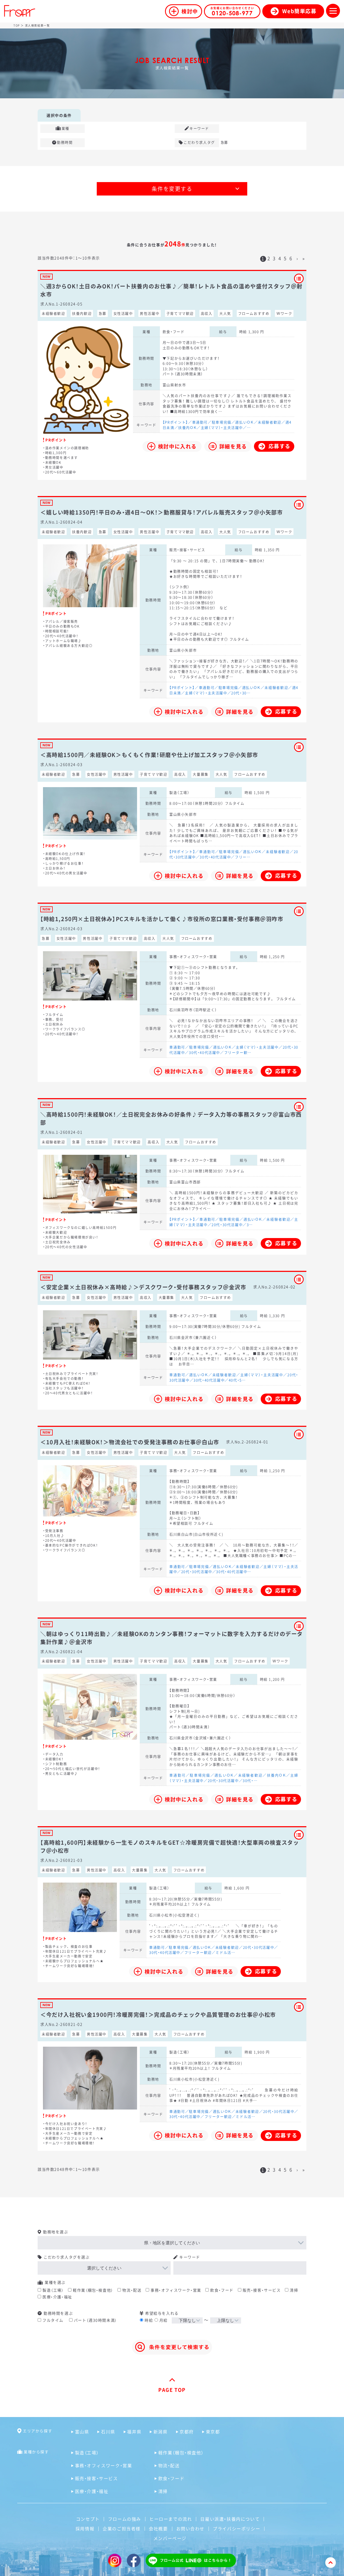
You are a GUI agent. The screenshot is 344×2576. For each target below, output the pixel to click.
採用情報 (85, 2528)
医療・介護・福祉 (57, 2297)
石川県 (108, 2432)
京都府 (187, 2432)
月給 (164, 2320)
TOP (17, 25)
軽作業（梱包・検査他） (93, 2290)
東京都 (213, 2432)
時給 (149, 2320)
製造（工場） (53, 2290)
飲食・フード (222, 2290)
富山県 (82, 2432)
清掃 (294, 2290)
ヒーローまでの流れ (171, 2519)
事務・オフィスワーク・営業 (176, 2290)
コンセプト (88, 2519)
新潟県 (160, 2432)
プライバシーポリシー (236, 2528)
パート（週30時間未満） (96, 2320)
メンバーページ (170, 2538)
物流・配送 (132, 2290)
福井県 (134, 2432)
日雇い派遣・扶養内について (230, 2519)
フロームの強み (125, 2519)
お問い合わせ (191, 2528)
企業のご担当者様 (122, 2528)
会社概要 (158, 2528)
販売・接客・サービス (262, 2290)
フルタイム (53, 2320)
